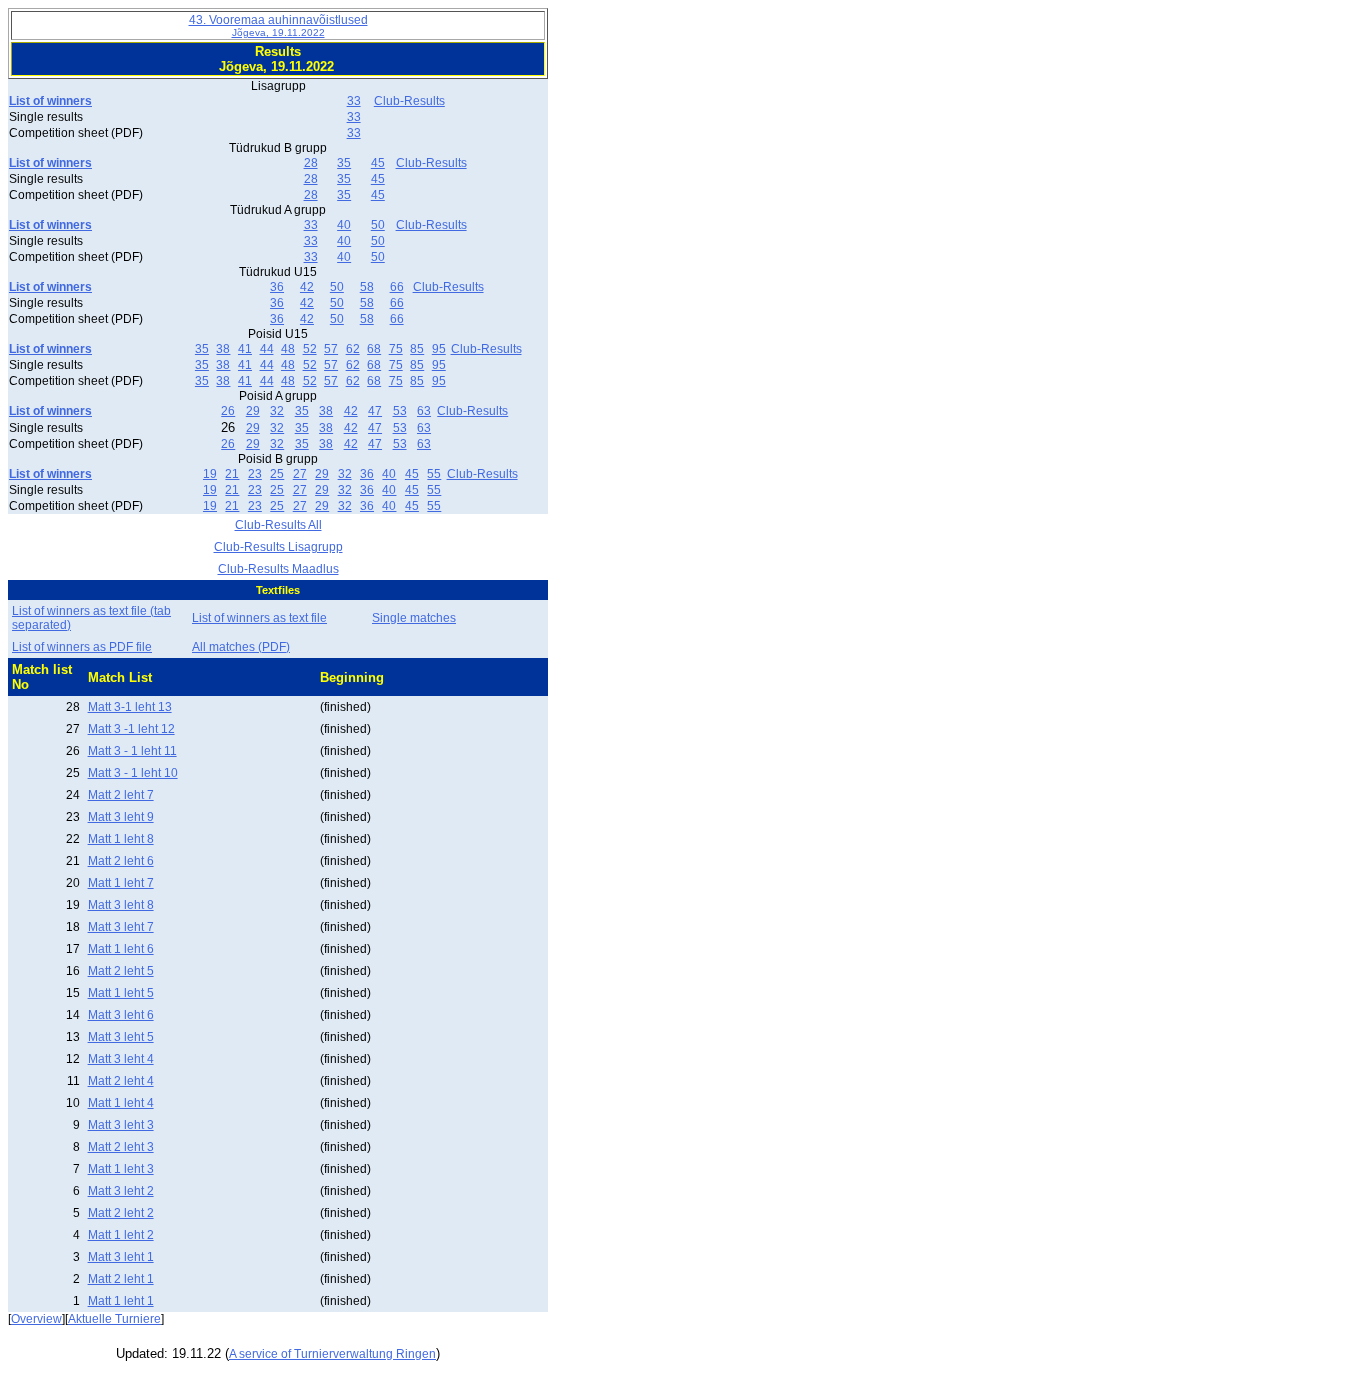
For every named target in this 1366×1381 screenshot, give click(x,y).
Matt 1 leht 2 (121, 1235)
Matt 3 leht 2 (121, 1191)
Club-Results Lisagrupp (278, 547)
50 (378, 225)
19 (210, 474)
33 (354, 101)
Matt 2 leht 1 (121, 1279)
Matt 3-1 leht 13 (130, 707)
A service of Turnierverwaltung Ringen (332, 1354)
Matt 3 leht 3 (121, 1125)
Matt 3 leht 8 (121, 905)
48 (288, 349)
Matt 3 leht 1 (121, 1257)
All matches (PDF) (241, 647)
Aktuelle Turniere (114, 1319)
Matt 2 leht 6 (121, 861)
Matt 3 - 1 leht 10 (133, 773)
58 (367, 287)
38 (223, 349)
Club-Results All (278, 525)
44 (267, 349)
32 (277, 411)
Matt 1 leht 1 (121, 1301)
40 (344, 225)
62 (353, 349)
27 (300, 474)
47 (375, 411)
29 (253, 411)
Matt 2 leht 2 (121, 1213)
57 (331, 349)
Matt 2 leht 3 (121, 1147)
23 (255, 474)
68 (374, 349)
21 (232, 474)
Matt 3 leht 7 (121, 927)
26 (228, 411)
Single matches (414, 618)
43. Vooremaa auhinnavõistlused (278, 25)
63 (424, 411)
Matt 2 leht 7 (121, 795)
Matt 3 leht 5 (121, 1037)
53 (400, 411)
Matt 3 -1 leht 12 (131, 729)
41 (245, 349)
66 (397, 287)
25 (277, 474)
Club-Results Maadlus (278, 569)
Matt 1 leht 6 (121, 949)
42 (307, 287)
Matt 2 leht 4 (121, 1081)
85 (417, 349)
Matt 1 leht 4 (121, 1103)
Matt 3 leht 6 (121, 1015)
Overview (36, 1319)
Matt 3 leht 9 (121, 817)
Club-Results (409, 101)
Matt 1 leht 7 (121, 883)
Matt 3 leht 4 (121, 1059)
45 (378, 163)
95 (439, 349)
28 (311, 163)
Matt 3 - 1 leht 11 (132, 751)
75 (396, 349)
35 (344, 163)
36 (277, 287)
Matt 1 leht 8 (121, 839)
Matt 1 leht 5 (121, 993)
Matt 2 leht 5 (121, 971)
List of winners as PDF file (82, 647)
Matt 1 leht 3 (121, 1169)
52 (310, 349)
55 (434, 474)
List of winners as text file (259, 618)
